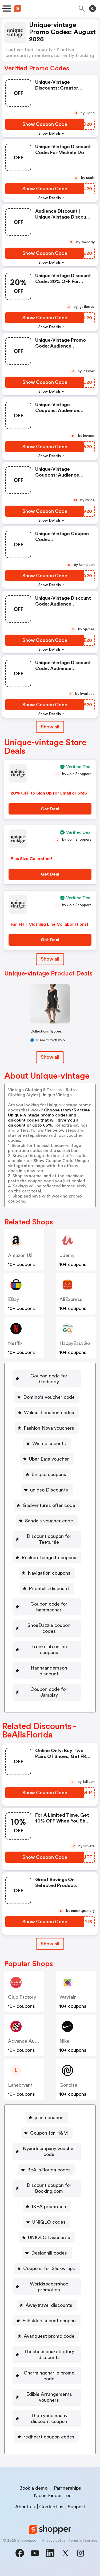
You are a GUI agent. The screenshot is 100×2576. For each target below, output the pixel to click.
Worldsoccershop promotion (49, 2287)
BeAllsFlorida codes (49, 2170)
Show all (50, 727)
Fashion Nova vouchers (49, 1428)
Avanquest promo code (49, 2336)
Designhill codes (49, 2253)
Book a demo (33, 2488)
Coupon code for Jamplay (49, 1692)
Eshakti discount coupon (49, 2321)
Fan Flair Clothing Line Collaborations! (49, 924)
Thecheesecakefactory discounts (49, 2355)
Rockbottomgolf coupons (49, 1558)
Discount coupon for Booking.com (49, 2188)
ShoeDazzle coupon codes (49, 1628)
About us (25, 2507)
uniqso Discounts (49, 1490)
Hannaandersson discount (49, 1671)
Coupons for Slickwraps (49, 2268)
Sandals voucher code (49, 1521)
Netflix (15, 1343)
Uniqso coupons (49, 1474)
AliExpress (71, 1299)
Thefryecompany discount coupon (49, 2418)
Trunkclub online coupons (49, 1650)
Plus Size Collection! (31, 859)
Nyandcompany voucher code (49, 2151)
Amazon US (20, 1255)
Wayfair (68, 1997)
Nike (64, 2041)
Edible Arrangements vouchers (49, 2397)
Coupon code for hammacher (49, 1607)
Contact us (51, 2507)
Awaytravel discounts (49, 2305)
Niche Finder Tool (53, 2496)
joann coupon (49, 2118)
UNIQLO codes (49, 2222)
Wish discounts (49, 1444)
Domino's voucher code (49, 1397)
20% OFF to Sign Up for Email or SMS (49, 793)
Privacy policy (54, 2541)
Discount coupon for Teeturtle (49, 1539)
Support (76, 2507)
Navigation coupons (49, 1573)
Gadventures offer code (49, 1505)
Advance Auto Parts (30, 2041)
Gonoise (68, 2085)
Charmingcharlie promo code (49, 2376)
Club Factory (22, 1997)
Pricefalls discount (49, 1589)
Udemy (67, 1255)
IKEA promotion (49, 2207)
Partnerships (67, 2488)
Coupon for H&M (49, 2133)
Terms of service (83, 2541)
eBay (13, 1299)
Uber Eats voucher (49, 1459)
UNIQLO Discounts (49, 2238)
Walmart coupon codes (49, 1413)
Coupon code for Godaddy (49, 1379)
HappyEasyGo (75, 1343)
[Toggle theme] (93, 9)
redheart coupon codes (49, 2437)
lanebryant (20, 2085)
